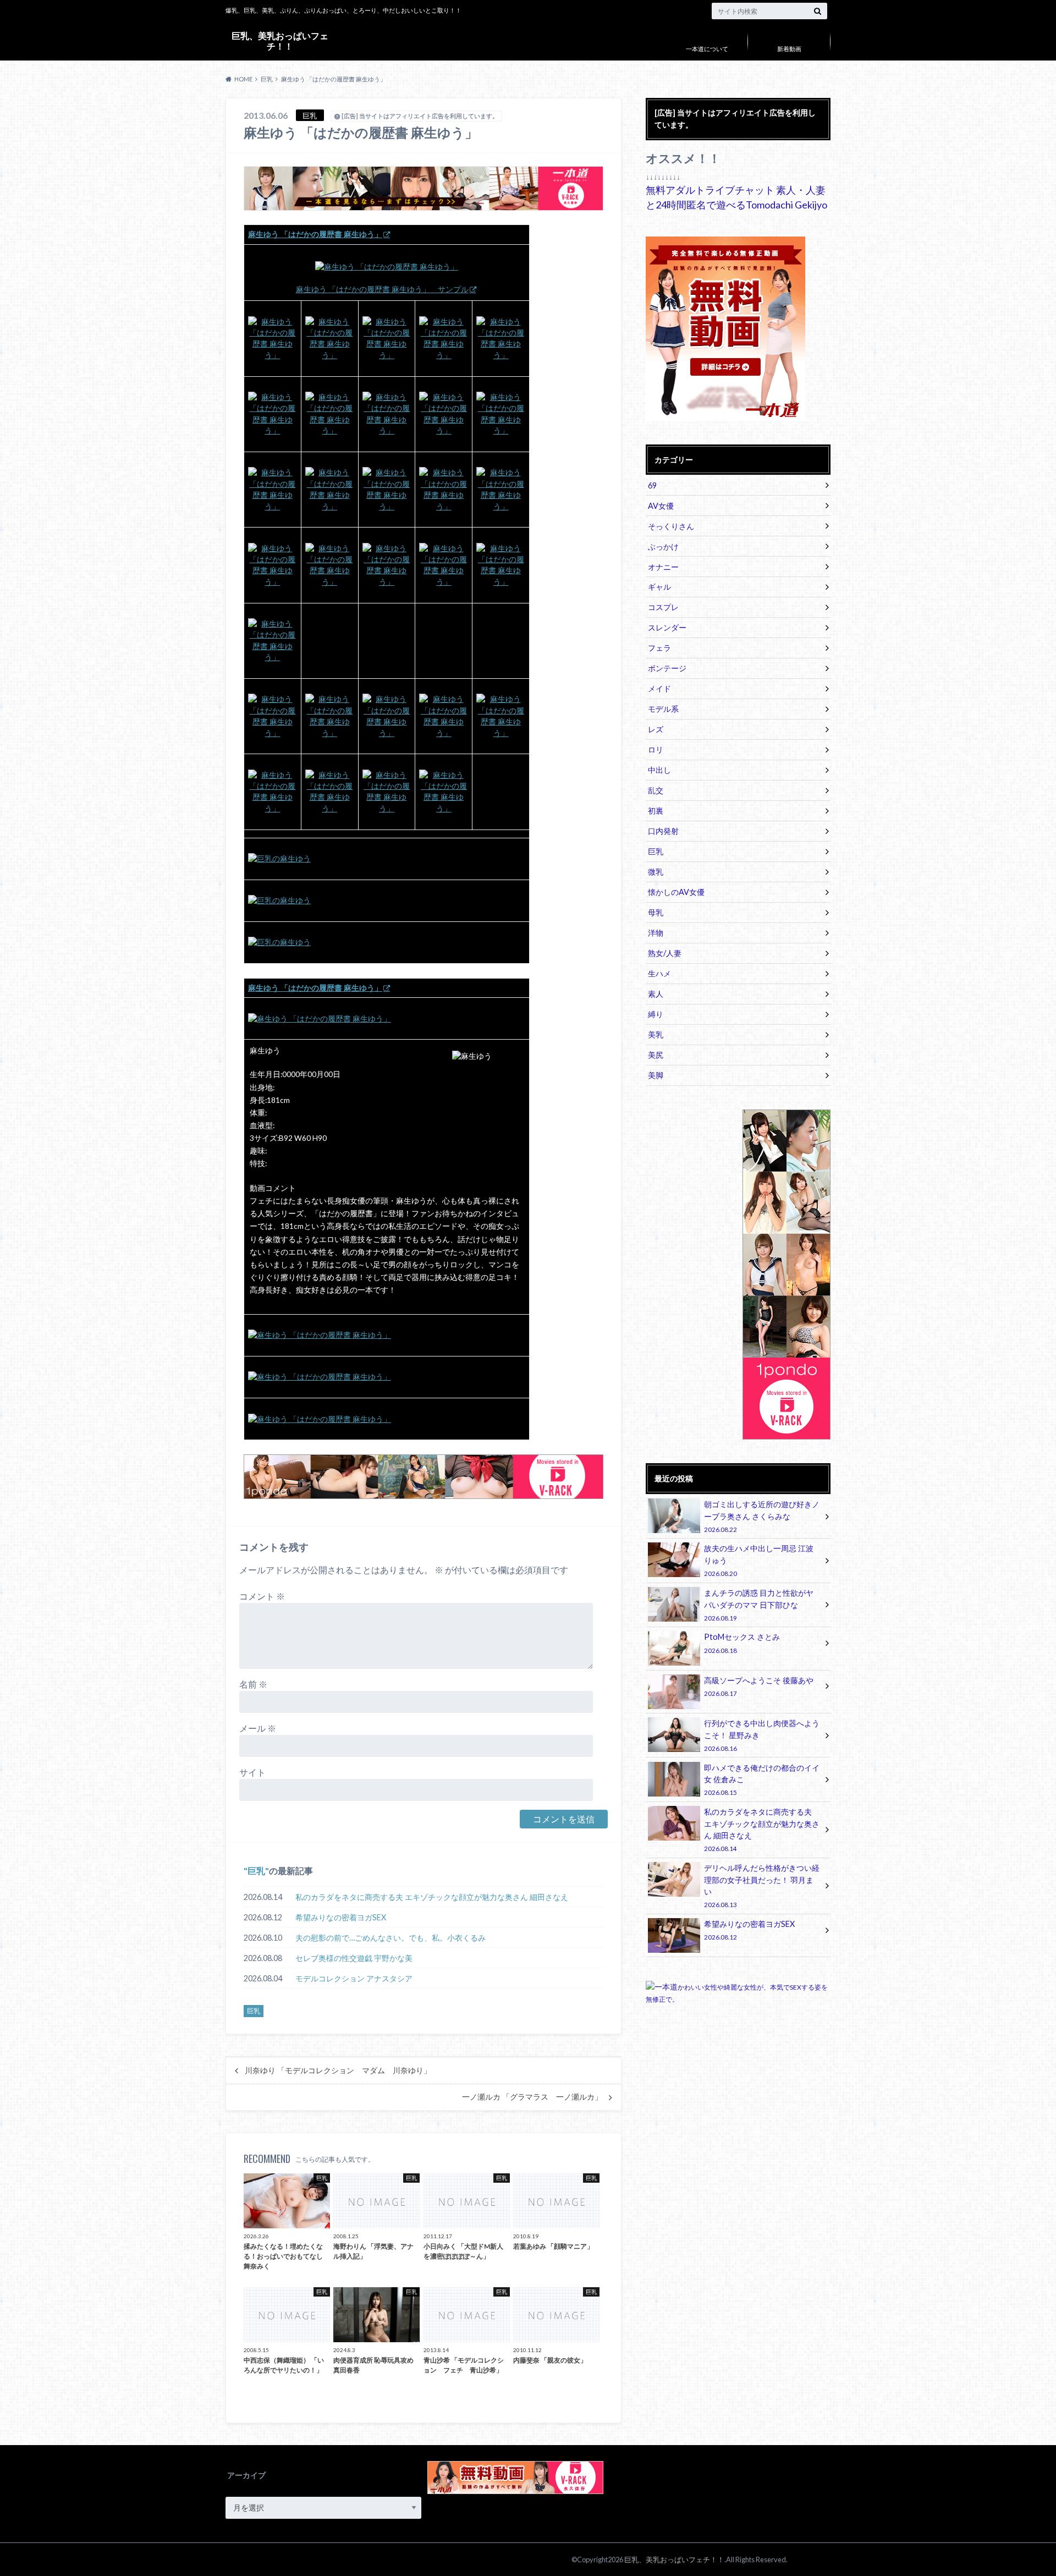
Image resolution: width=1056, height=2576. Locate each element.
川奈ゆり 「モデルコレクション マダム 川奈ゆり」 (338, 2070)
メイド (659, 688)
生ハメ (659, 973)
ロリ (656, 749)
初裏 (656, 811)
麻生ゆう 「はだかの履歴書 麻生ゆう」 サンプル (382, 289)
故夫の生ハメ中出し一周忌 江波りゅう (759, 1560)
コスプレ (663, 607)
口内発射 (663, 831)
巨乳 (256, 1871)
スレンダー (667, 627)
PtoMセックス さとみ (742, 1643)
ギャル (659, 587)
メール (258, 1728)
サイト (252, 1772)
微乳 (656, 872)
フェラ (659, 648)
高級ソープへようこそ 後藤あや (759, 1686)
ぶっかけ (663, 546)
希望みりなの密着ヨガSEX (341, 1917)
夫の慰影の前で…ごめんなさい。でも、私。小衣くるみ (391, 1938)
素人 (656, 994)
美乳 (656, 1034)
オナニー (663, 567)
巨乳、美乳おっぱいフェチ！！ (280, 40)
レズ (656, 729)
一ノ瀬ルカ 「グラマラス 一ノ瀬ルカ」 (532, 2097)
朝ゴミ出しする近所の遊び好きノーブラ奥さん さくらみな (762, 1516)
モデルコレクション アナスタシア (354, 1978)
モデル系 (663, 709)
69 (652, 485)
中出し (659, 770)
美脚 (656, 1075)
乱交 (656, 790)
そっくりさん (671, 526)
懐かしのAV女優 (676, 892)
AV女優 (661, 506)
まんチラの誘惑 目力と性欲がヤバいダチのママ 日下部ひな (759, 1605)
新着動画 (789, 49)
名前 (253, 1684)
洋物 (656, 933)
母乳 (656, 912)
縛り (656, 1014)
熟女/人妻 (665, 953)
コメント (262, 1596)
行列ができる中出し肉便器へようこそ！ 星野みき (762, 1735)
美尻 (656, 1055)
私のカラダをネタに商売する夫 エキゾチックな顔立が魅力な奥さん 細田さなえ (432, 1897)
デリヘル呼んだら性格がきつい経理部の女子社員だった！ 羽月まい (762, 1886)
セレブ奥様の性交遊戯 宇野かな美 (354, 1958)
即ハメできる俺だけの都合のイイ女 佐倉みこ (762, 1780)
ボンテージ (667, 668)
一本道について (707, 49)
